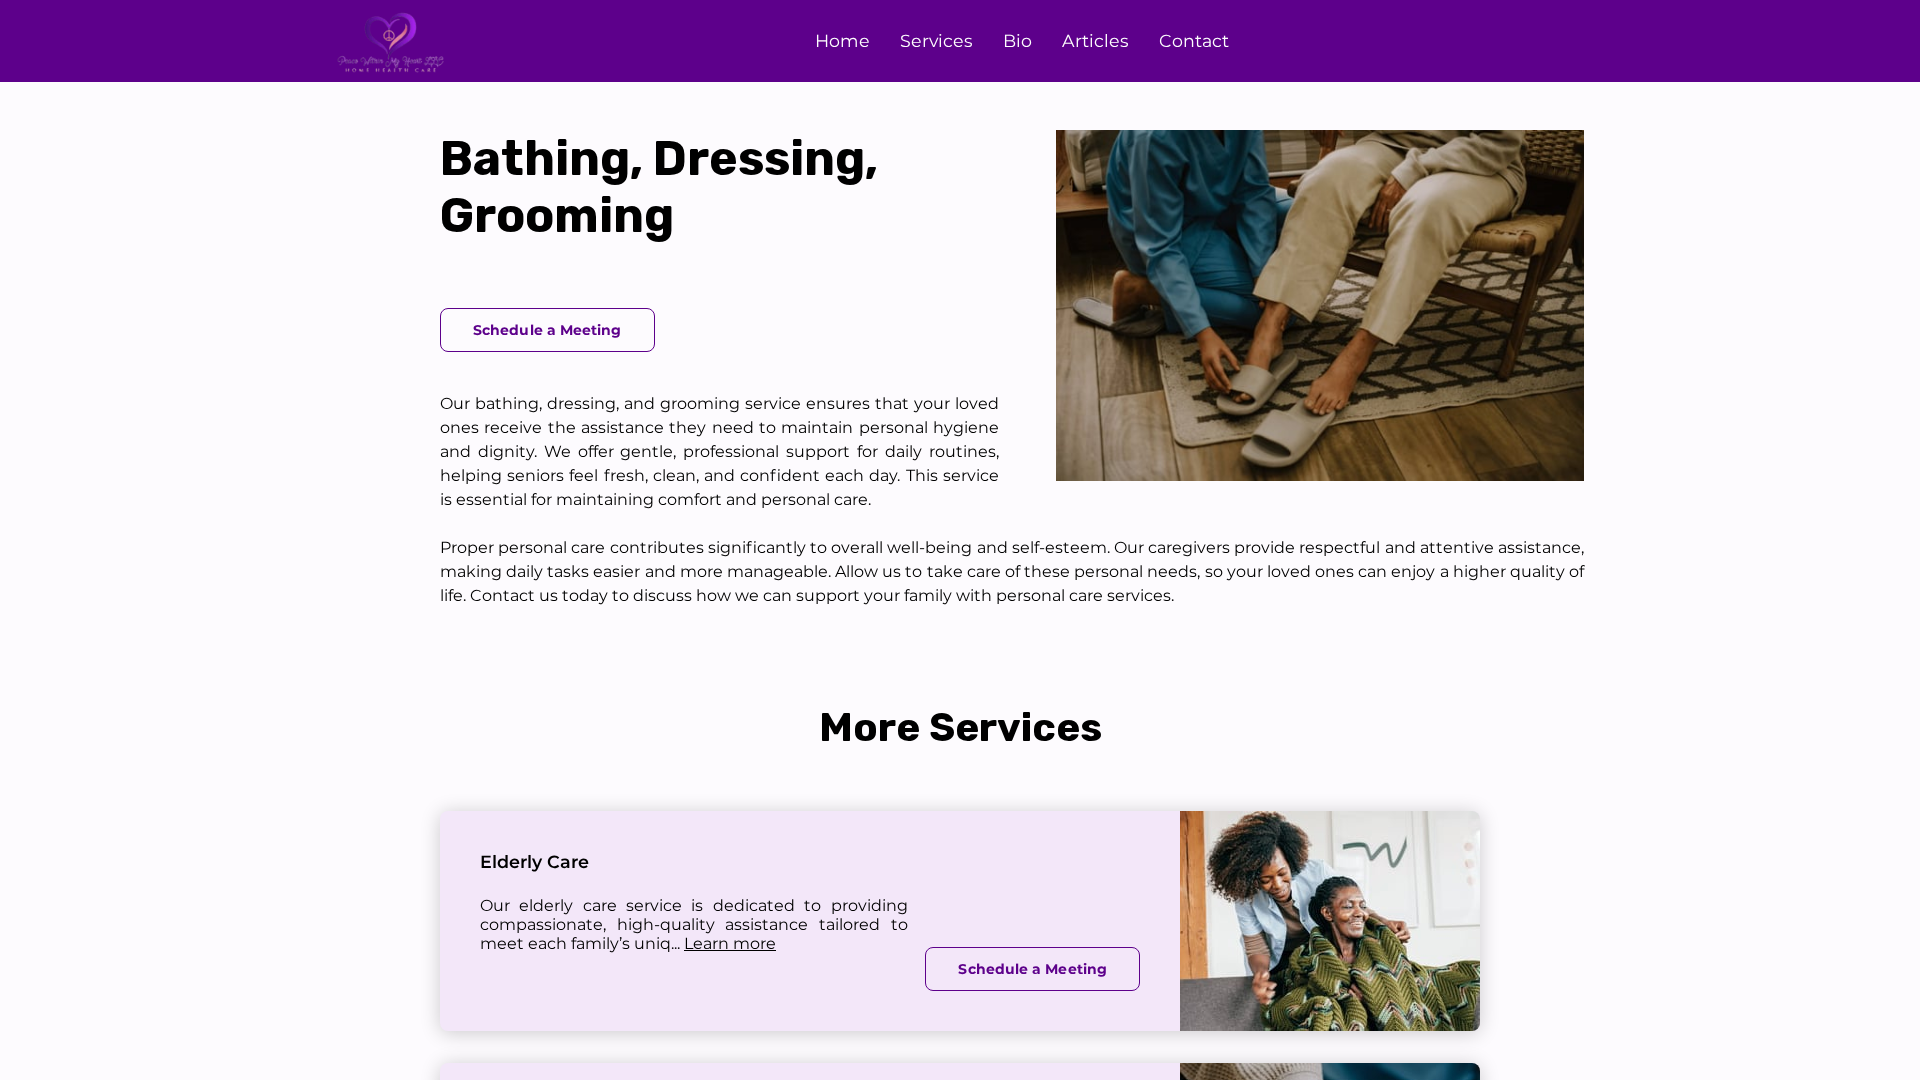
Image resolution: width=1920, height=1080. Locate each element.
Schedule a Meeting (547, 330)
